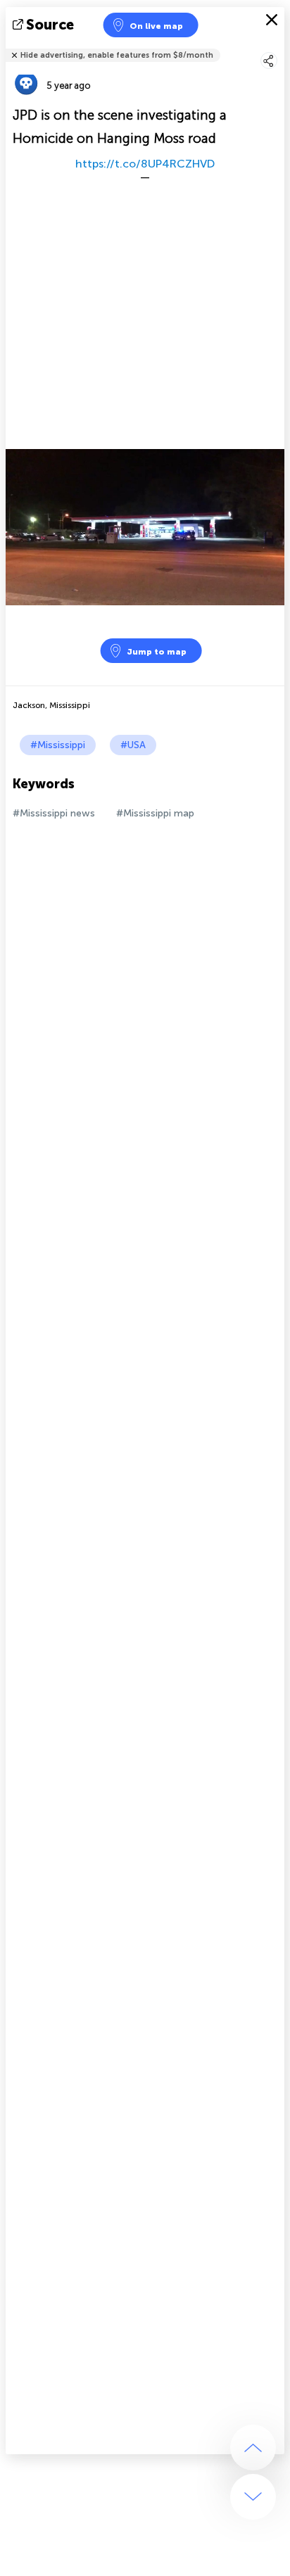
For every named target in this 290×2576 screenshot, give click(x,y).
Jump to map (157, 652)
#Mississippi (58, 745)
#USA (133, 745)
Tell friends (278, 46)
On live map (156, 26)
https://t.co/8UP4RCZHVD (145, 164)
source (50, 25)
